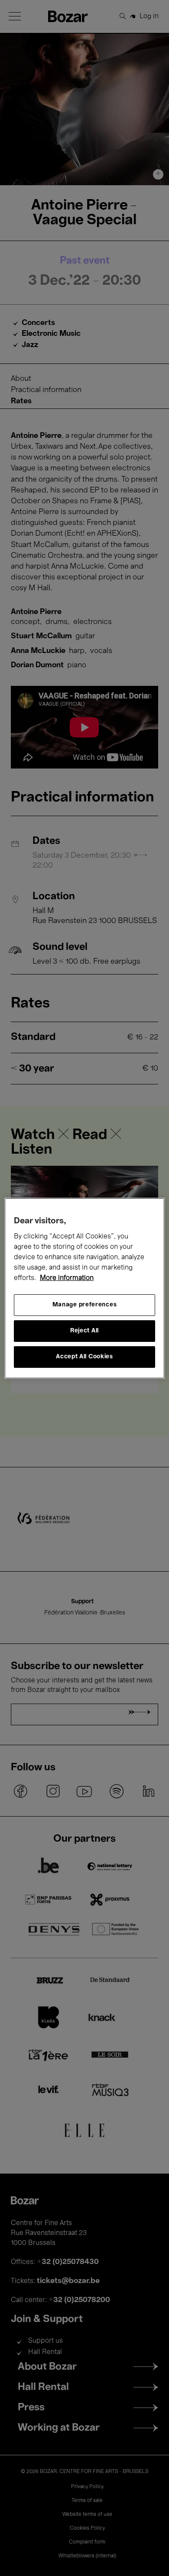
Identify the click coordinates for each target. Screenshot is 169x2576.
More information (67, 1278)
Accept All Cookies (84, 1357)
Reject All (84, 1331)
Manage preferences (85, 1305)
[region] (85, 1288)
